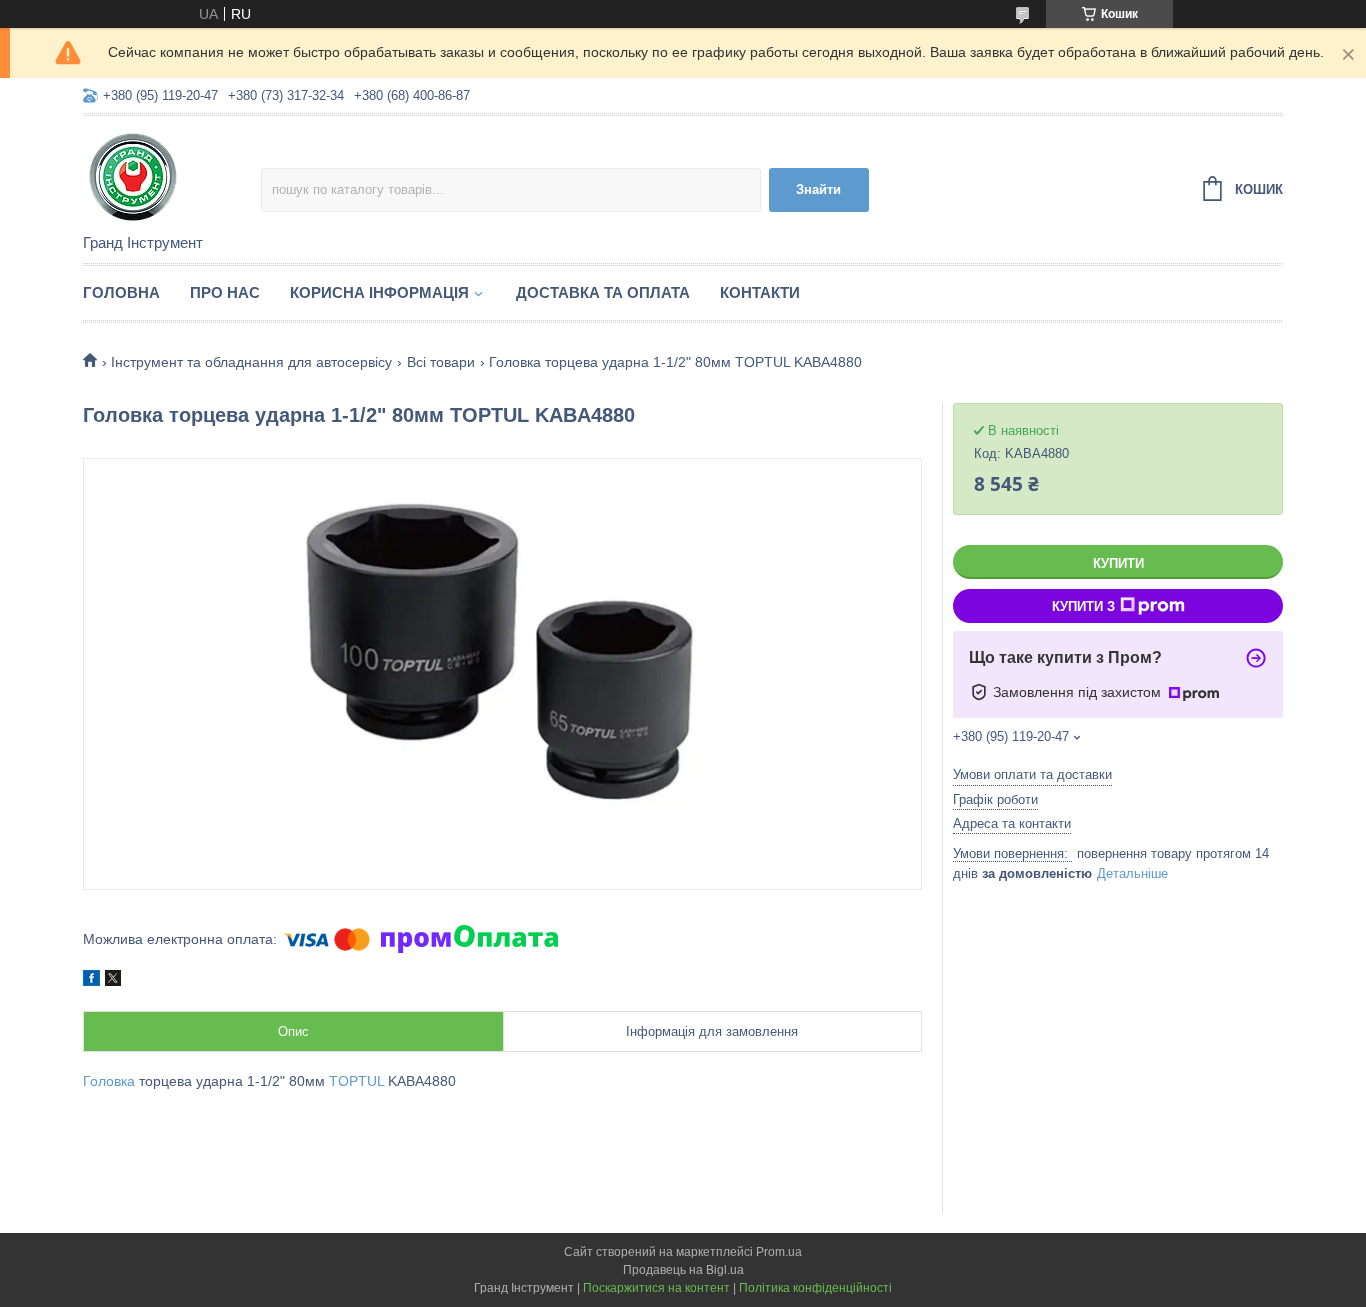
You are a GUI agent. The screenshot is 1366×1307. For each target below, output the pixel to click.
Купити (1118, 563)
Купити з (1083, 606)
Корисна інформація (379, 292)
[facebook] (91, 981)
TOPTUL (356, 1081)
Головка (109, 1081)
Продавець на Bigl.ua (683, 1270)
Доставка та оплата (603, 292)
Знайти (818, 189)
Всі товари (441, 362)
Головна (121, 292)
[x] (113, 981)
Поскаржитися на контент (656, 1288)
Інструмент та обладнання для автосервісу (251, 362)
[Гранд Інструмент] (172, 176)
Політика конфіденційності (815, 1288)
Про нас (225, 292)
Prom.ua (779, 1252)
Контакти (760, 292)
